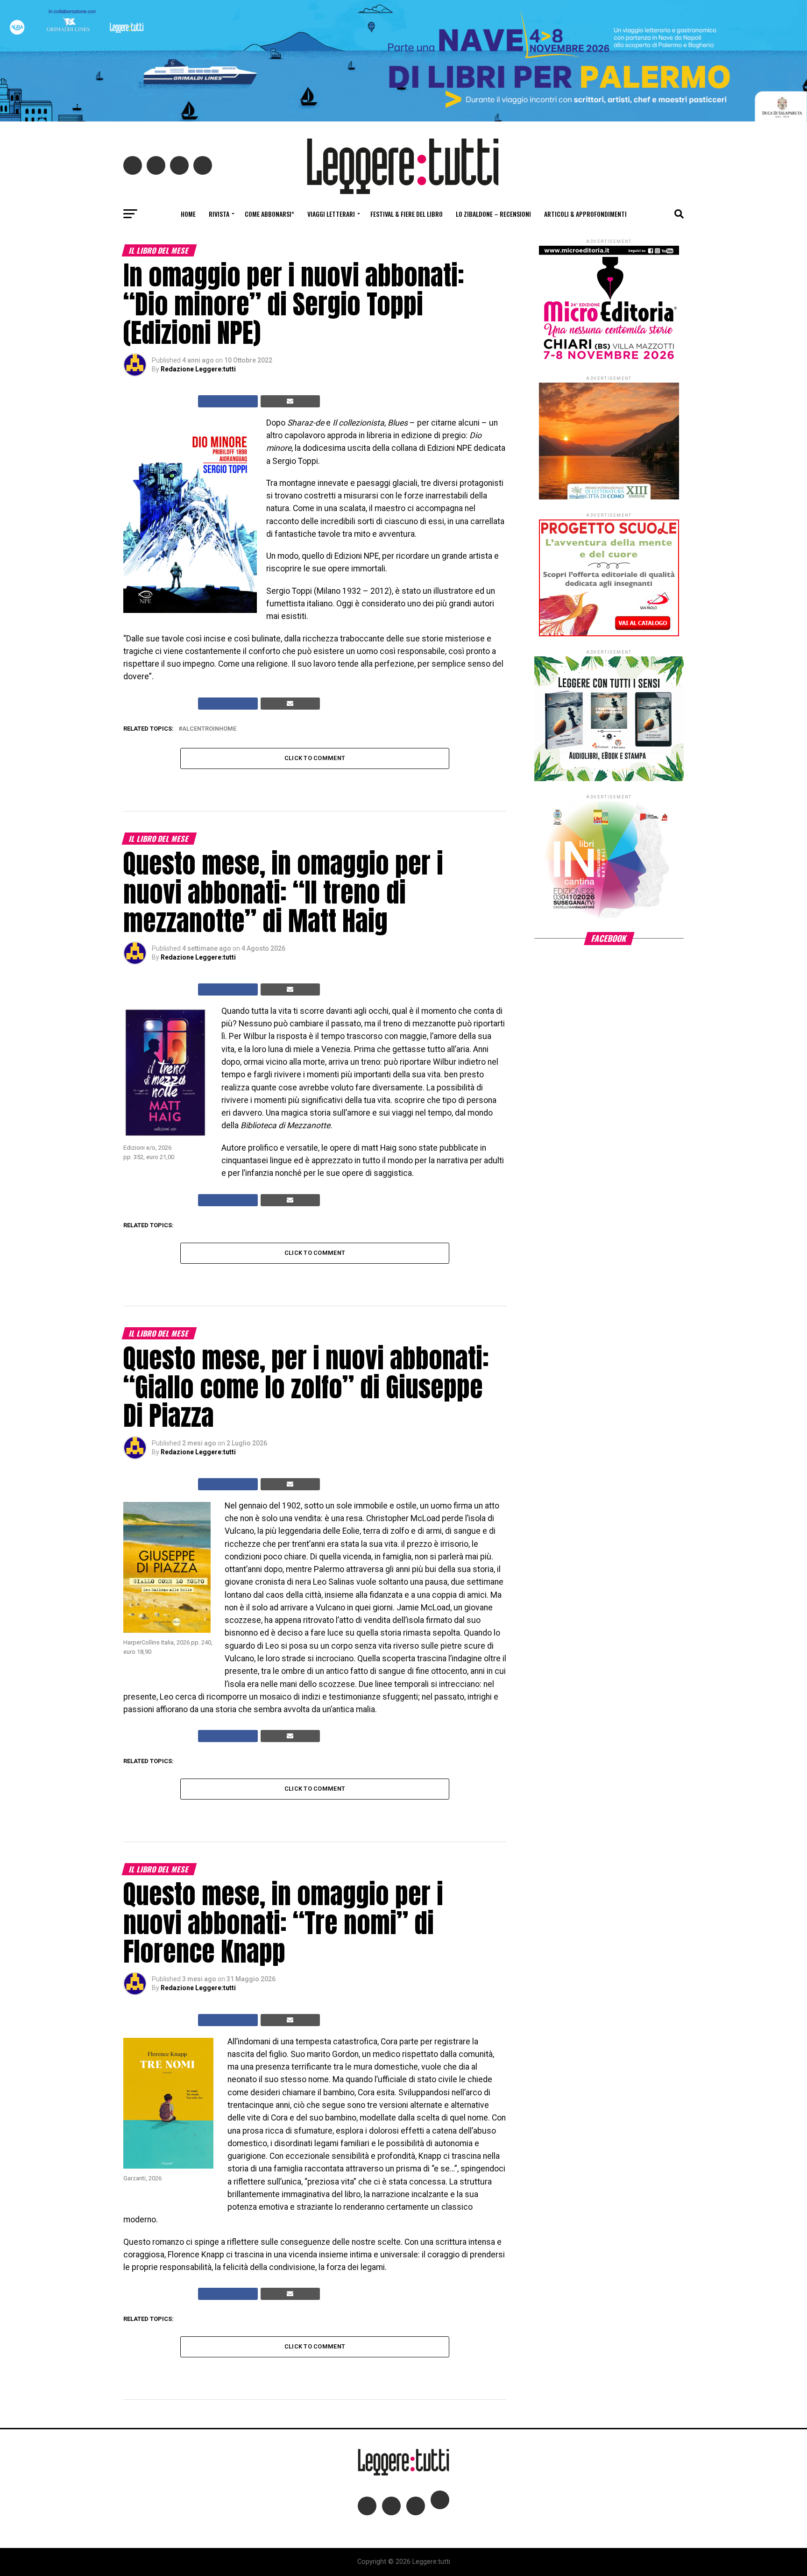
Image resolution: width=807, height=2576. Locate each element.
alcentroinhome (209, 729)
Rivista (219, 214)
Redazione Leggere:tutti (198, 369)
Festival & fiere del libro (407, 214)
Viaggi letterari (331, 214)
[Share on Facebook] (228, 401)
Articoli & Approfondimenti (585, 214)
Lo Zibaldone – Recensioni (493, 214)
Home (188, 214)
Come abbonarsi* (269, 214)
